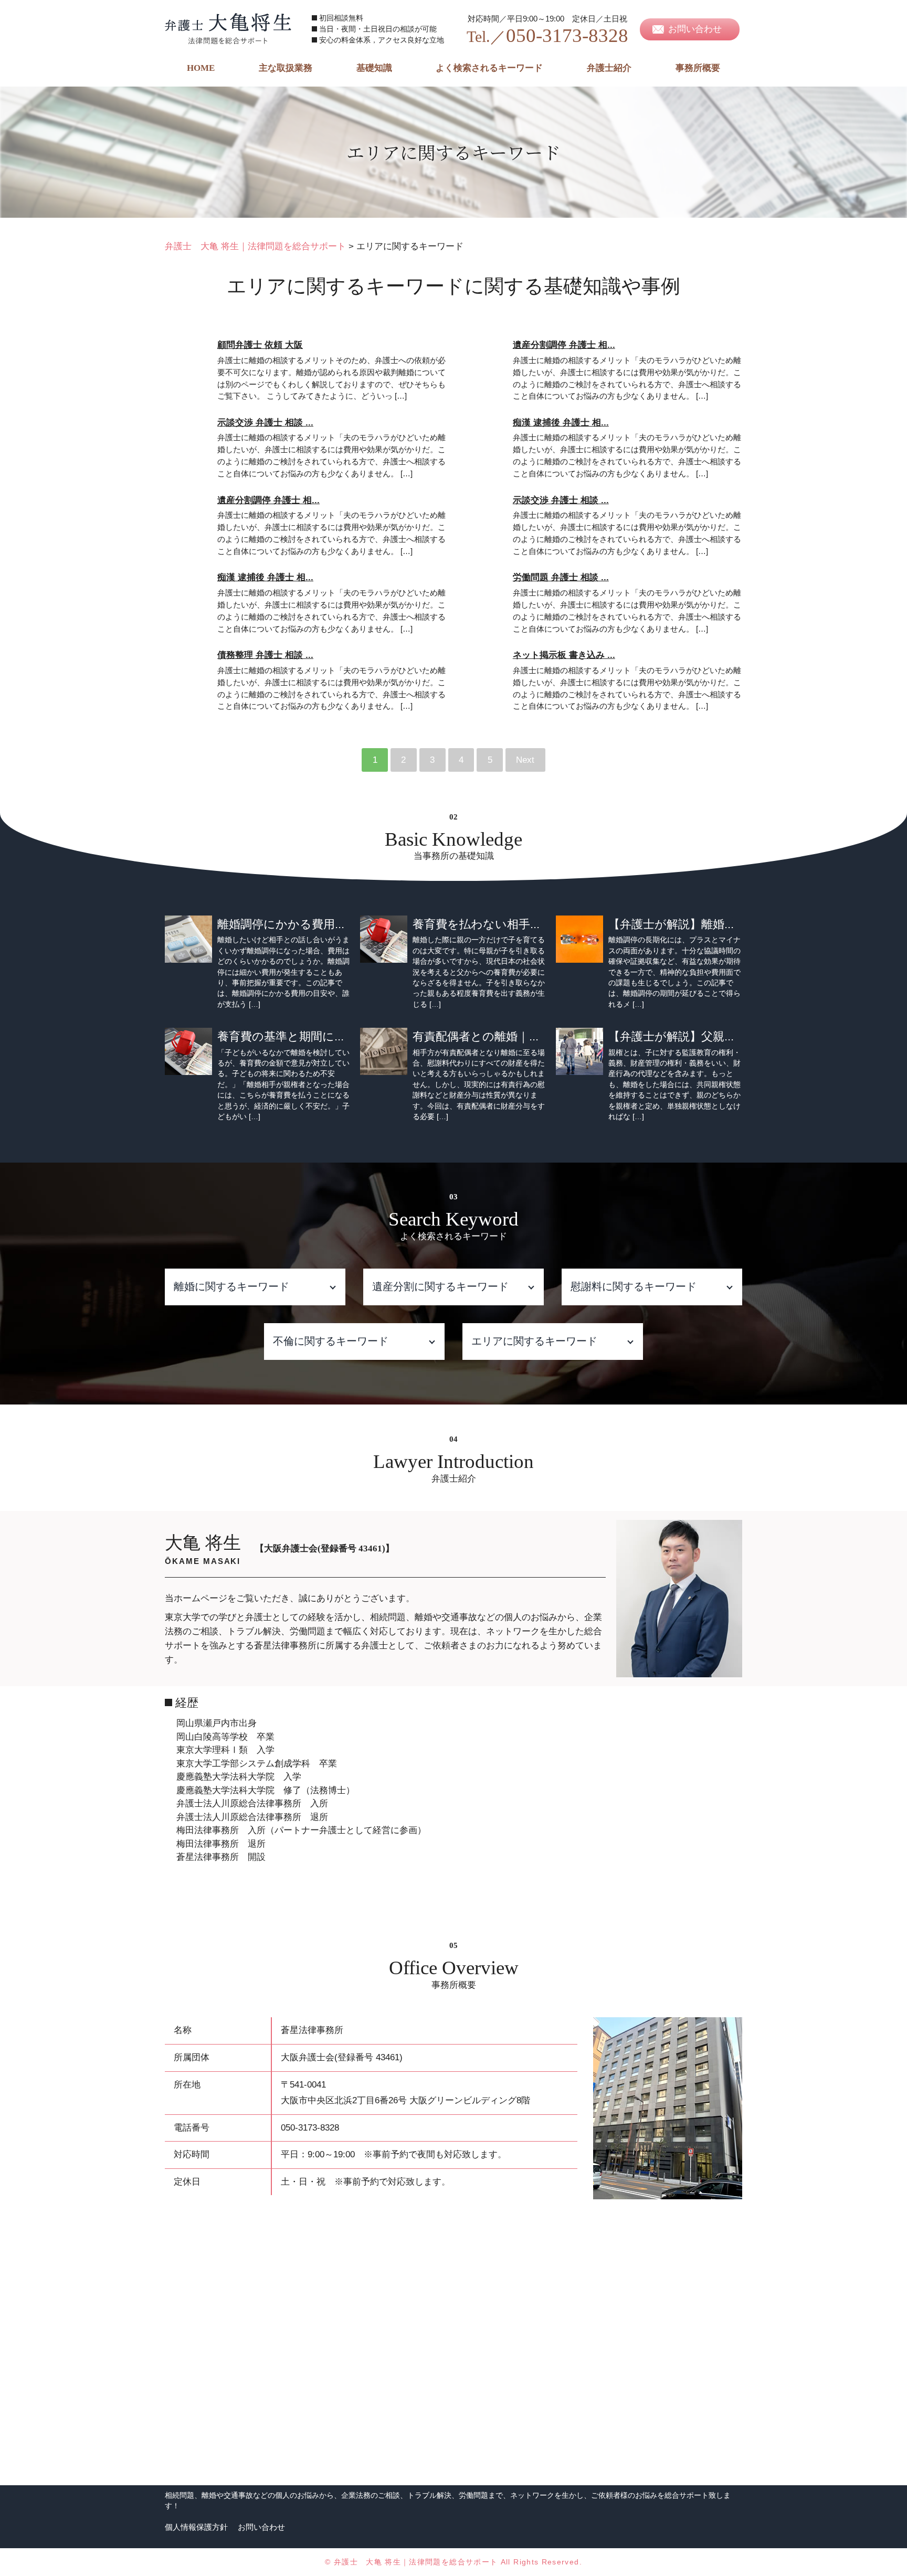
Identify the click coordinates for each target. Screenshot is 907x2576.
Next (525, 760)
